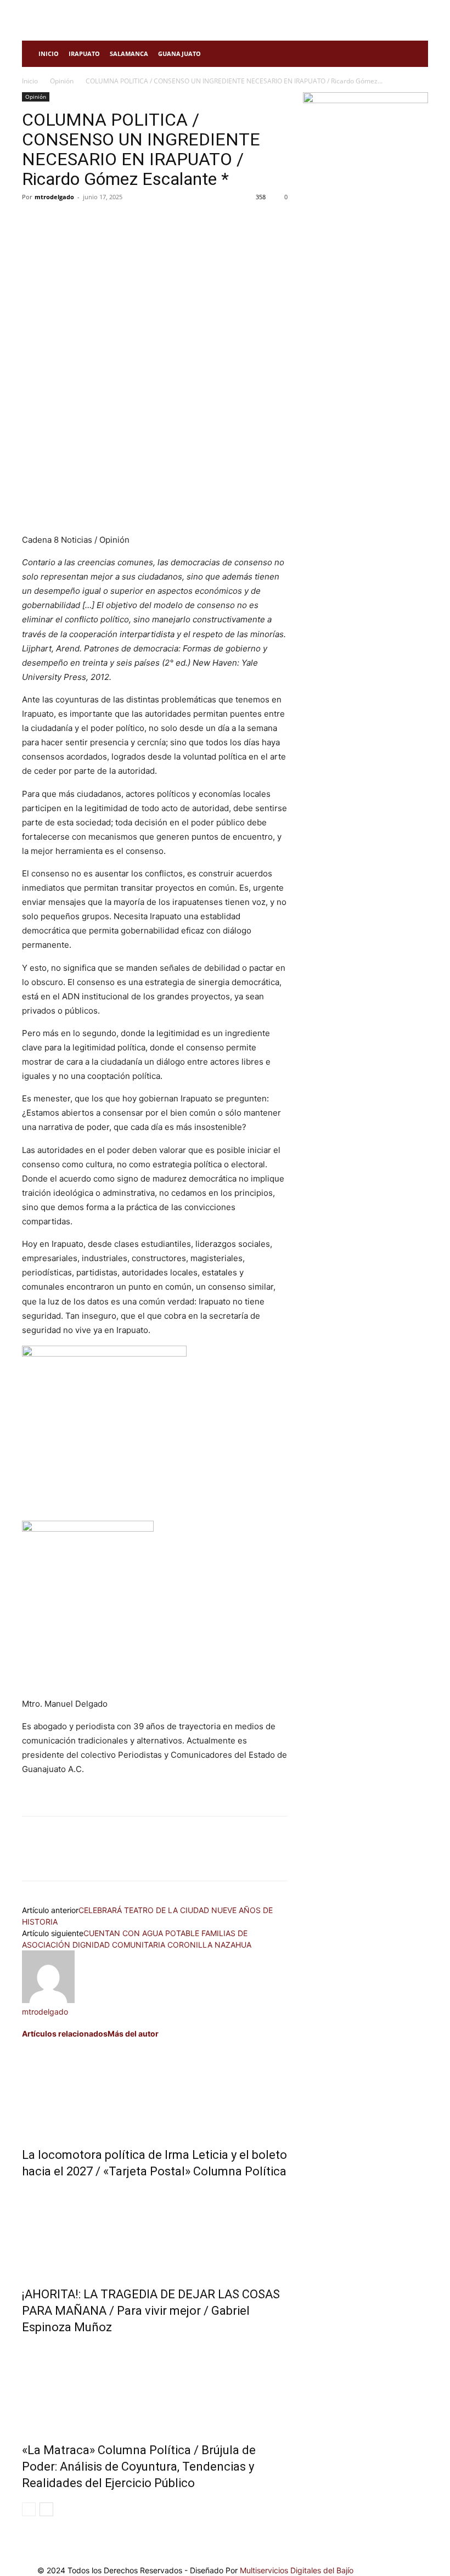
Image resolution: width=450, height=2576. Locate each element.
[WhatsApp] (109, 222)
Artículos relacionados (65, 2034)
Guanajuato (179, 54)
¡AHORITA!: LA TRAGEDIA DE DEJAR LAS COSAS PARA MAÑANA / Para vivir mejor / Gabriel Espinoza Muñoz (151, 2311)
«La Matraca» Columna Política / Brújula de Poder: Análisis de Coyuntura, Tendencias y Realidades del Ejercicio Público (139, 2467)
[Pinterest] (83, 222)
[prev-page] (29, 2509)
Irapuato (84, 54)
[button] (415, 54)
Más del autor (133, 2034)
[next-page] (46, 2509)
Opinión (62, 81)
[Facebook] (33, 222)
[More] (134, 222)
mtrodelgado (54, 197)
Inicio (49, 54)
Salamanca (129, 54)
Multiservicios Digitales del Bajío (297, 2570)
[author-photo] (48, 2000)
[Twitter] (58, 222)
